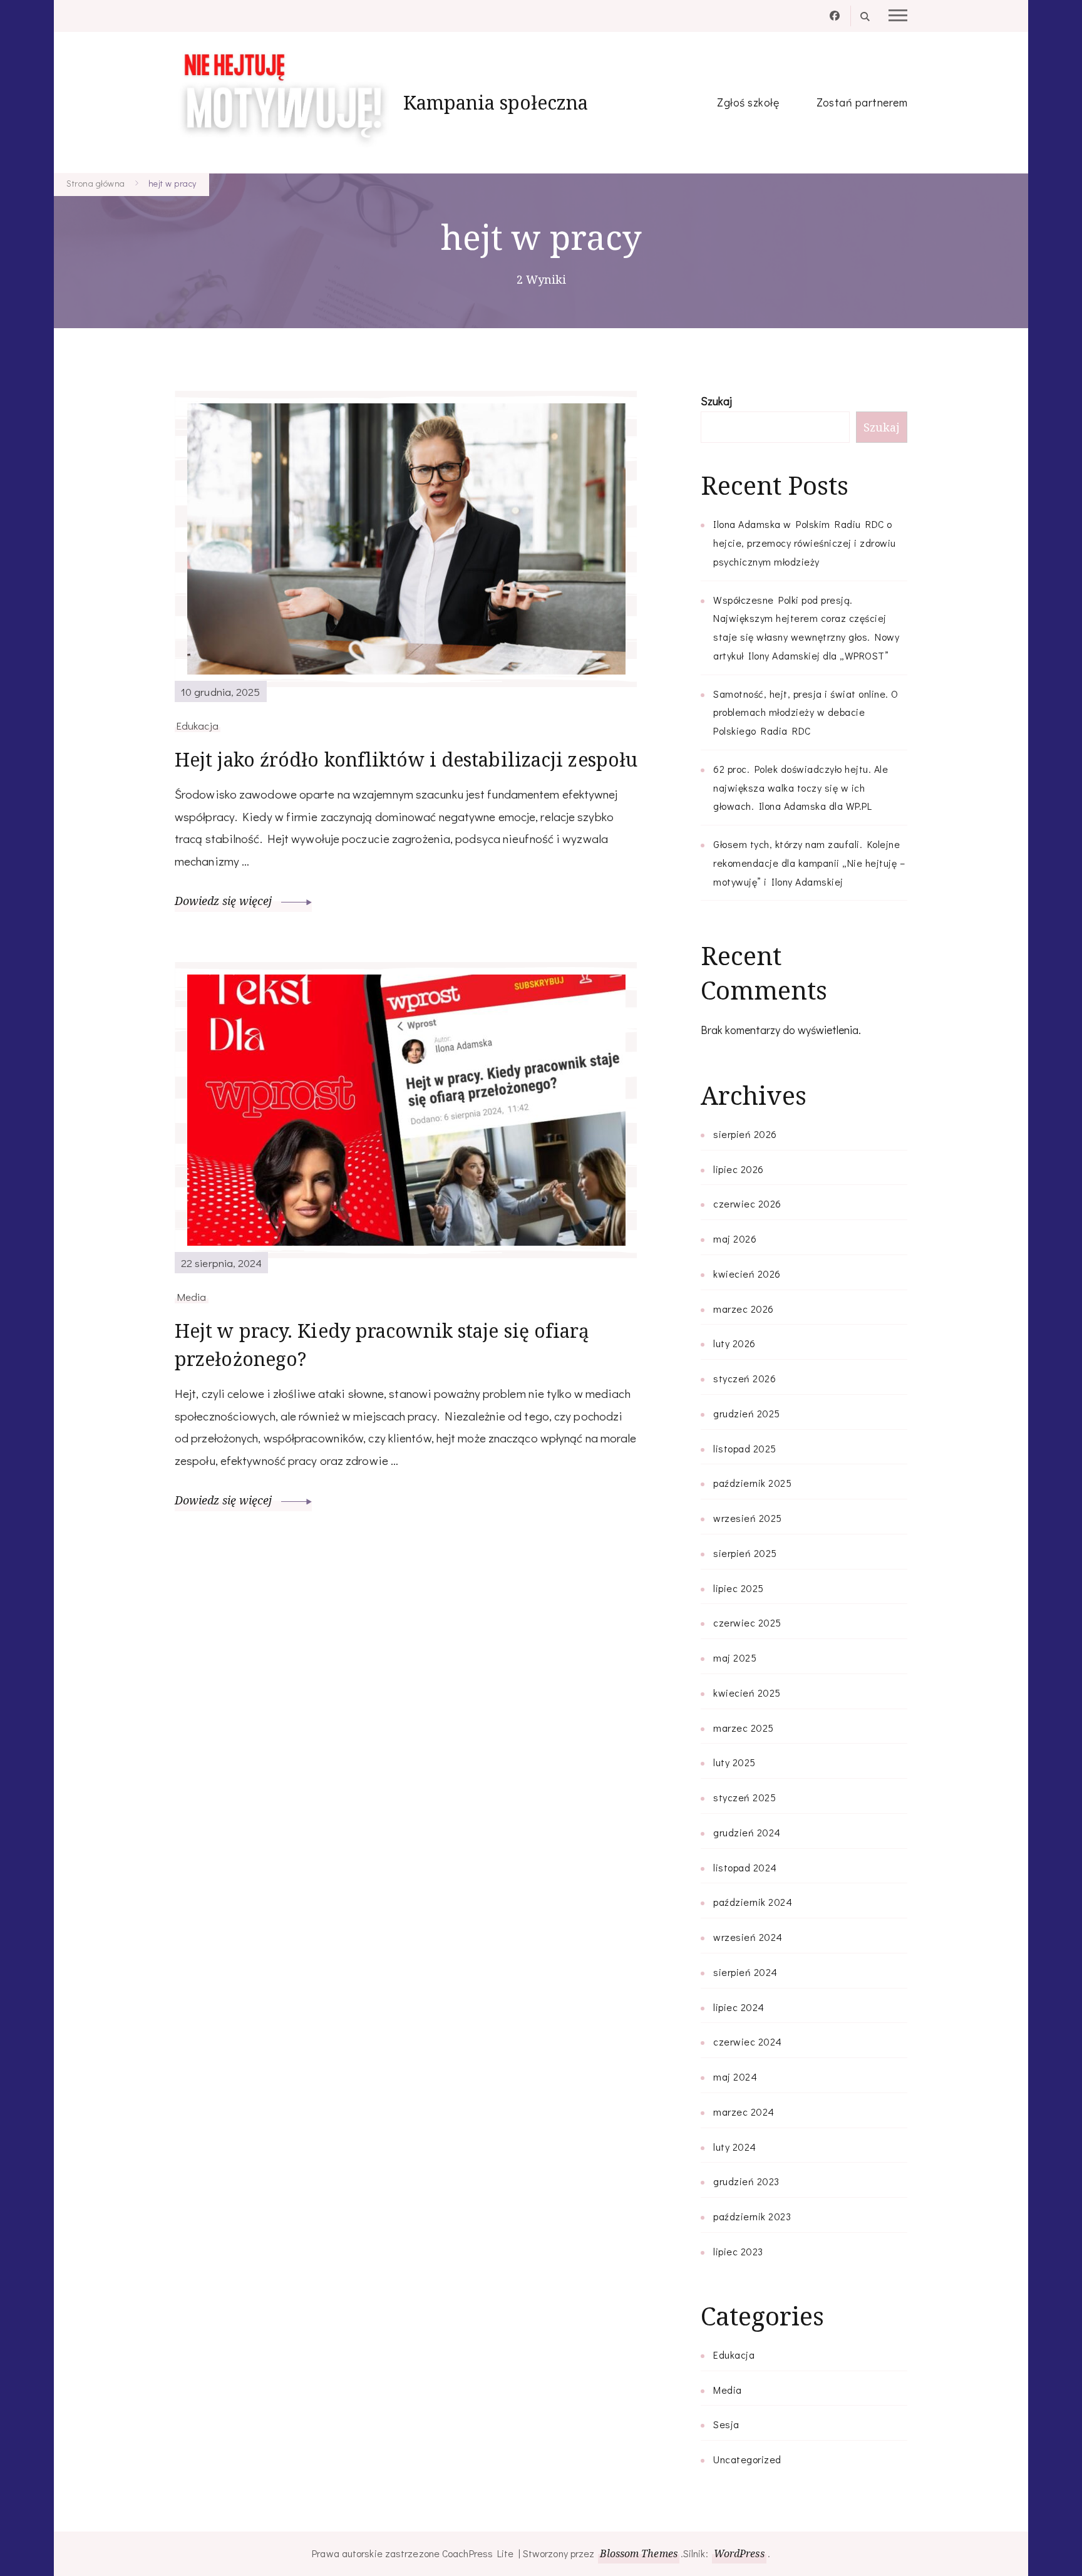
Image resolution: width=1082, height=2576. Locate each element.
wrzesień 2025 (748, 1518)
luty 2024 (735, 2147)
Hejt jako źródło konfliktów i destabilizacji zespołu (406, 759)
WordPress (739, 2553)
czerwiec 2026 (747, 1203)
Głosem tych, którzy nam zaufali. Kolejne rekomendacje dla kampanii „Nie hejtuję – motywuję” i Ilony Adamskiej (809, 863)
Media (192, 1296)
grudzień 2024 (747, 1832)
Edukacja (198, 725)
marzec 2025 (744, 1728)
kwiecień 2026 (747, 1274)
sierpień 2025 (745, 1553)
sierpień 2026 (745, 1134)
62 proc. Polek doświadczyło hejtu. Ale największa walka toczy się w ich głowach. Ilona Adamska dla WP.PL (801, 788)
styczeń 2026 (745, 1378)
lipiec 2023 (738, 2251)
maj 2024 (735, 2077)
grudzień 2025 (747, 1413)
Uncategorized (747, 2459)
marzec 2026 (744, 1309)
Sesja (726, 2424)
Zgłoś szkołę (748, 102)
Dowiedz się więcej (225, 901)
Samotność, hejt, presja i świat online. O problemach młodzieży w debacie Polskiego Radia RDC (806, 712)
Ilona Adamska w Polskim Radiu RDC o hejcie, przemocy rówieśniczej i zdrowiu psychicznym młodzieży (805, 543)
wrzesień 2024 (748, 1937)
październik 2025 (752, 1483)
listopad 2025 (745, 1448)
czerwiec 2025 (747, 1622)
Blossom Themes (638, 2553)
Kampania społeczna (496, 102)
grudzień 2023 (746, 2181)
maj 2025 (735, 1658)
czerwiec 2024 (748, 2041)
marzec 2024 (744, 2112)
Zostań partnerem (862, 102)
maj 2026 (735, 1239)
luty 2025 (734, 1762)
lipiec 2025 (739, 1588)
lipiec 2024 (739, 2007)
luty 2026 (734, 1343)
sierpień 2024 (745, 1972)
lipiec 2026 (739, 1169)
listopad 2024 (745, 1867)
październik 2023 (752, 2216)
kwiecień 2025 (747, 1693)
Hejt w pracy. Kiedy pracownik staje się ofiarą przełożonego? (382, 1345)
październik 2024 (753, 1902)
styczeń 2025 (745, 1797)
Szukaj (716, 401)
